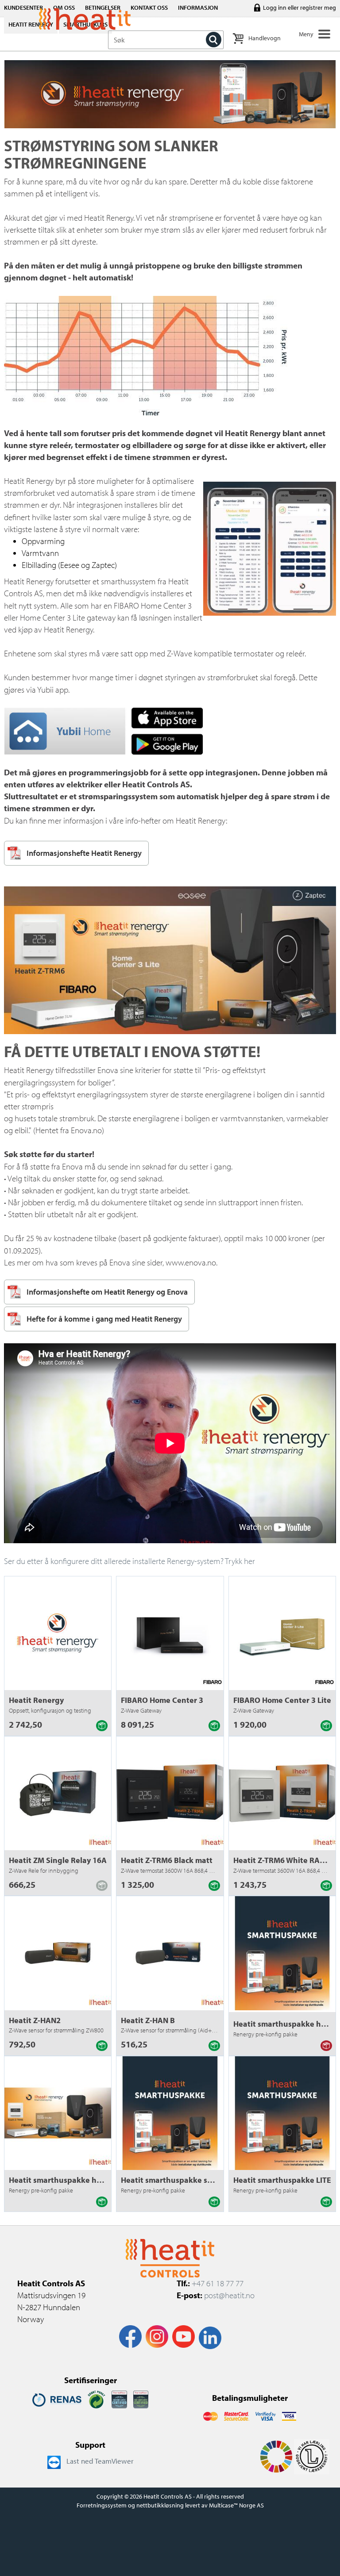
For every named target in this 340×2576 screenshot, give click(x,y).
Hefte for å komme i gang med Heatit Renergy (104, 1319)
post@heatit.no (229, 2295)
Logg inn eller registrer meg (299, 8)
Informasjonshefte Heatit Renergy (84, 853)
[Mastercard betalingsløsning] (211, 2415)
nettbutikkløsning (160, 2505)
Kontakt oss (149, 8)
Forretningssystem (102, 2505)
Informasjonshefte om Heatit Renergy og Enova (107, 1292)
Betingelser (103, 8)
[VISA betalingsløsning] (266, 2415)
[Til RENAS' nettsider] (57, 2399)
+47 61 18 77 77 (218, 2283)
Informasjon (198, 8)
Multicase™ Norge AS (236, 2505)
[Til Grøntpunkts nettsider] (97, 2399)
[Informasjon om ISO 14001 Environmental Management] (141, 2399)
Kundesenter (23, 8)
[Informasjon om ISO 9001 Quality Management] (119, 2399)
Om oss (64, 8)
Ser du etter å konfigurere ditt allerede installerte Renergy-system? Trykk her (129, 1561)
